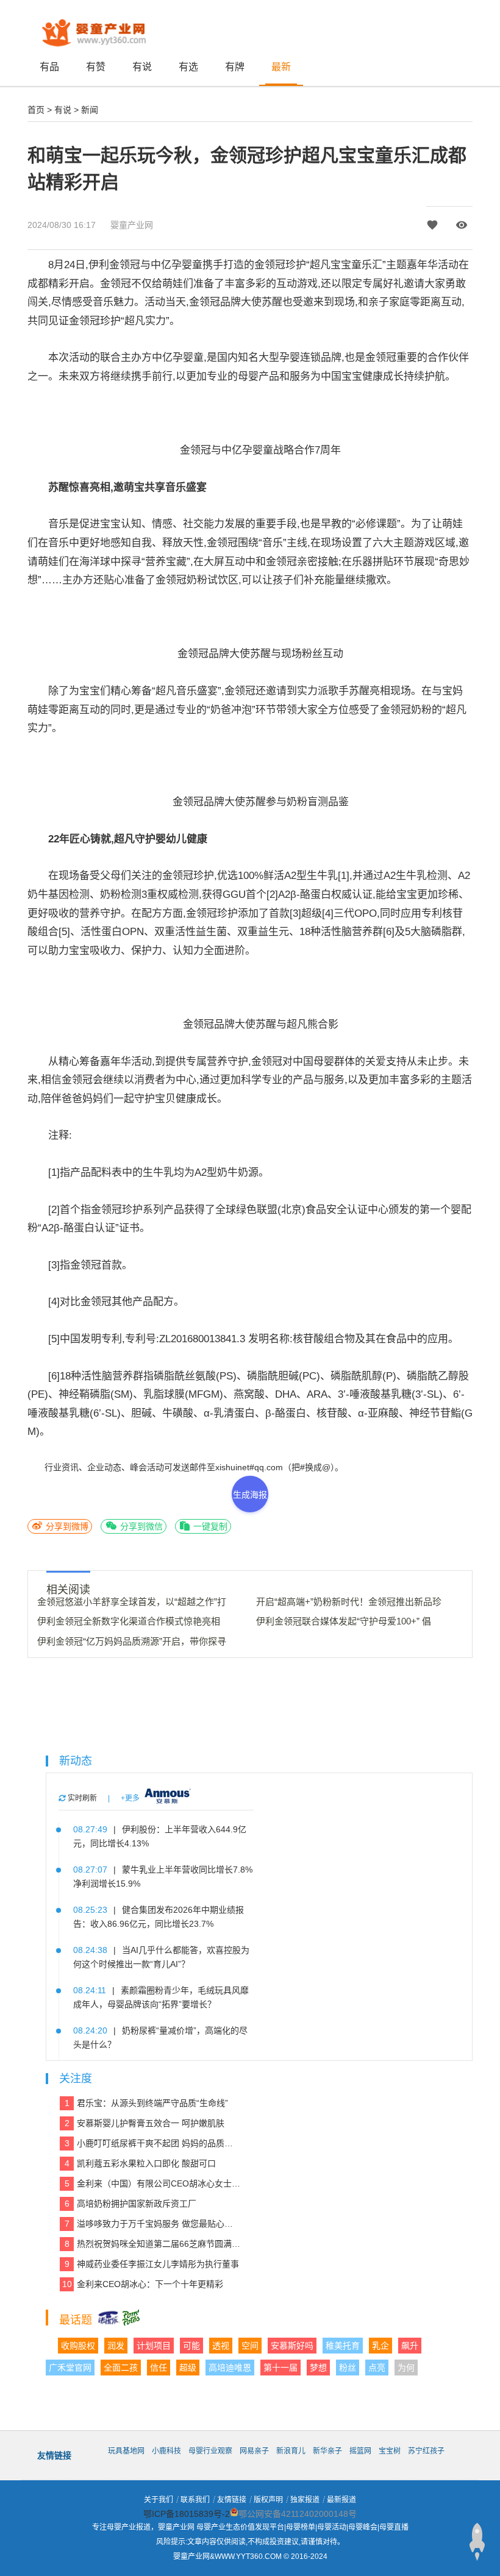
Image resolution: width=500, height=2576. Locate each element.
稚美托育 (343, 2346)
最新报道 (341, 2500)
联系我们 (195, 2500)
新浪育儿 (291, 2451)
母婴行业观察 (210, 2451)
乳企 (380, 2346)
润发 (116, 2346)
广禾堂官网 (70, 2368)
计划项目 (154, 2346)
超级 (188, 2368)
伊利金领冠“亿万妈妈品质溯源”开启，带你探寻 (132, 1641)
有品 (49, 67)
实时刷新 (81, 1798)
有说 (142, 67)
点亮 (377, 2368)
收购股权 (78, 2346)
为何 (406, 2368)
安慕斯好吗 (292, 2346)
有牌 (235, 67)
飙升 (410, 2346)
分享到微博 (66, 1526)
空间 (250, 2346)
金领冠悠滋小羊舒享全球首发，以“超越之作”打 (132, 1602)
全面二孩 (121, 2368)
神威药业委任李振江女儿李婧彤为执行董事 (152, 2264)
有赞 (96, 67)
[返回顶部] (477, 2542)
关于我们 (159, 2500)
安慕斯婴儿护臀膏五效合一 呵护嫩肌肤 (145, 2123)
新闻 (90, 110)
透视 (221, 2346)
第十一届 (280, 2368)
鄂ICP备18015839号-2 (187, 2514)
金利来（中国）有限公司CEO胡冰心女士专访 (153, 2183)
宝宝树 (390, 2451)
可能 (191, 2346)
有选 (188, 67)
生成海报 (250, 1495)
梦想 (318, 2368)
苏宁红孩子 (426, 2451)
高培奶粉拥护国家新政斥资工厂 (131, 2204)
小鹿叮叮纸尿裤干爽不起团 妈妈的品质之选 (153, 2143)
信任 (159, 2368)
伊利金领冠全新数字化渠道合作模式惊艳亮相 (129, 1621)
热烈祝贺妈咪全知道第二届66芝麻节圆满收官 (153, 2244)
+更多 (130, 1798)
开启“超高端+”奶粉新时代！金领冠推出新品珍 (349, 1602)
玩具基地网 (126, 2451)
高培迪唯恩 (230, 2368)
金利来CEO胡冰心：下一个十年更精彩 (143, 2284)
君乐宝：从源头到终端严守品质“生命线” (147, 2103)
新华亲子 (327, 2451)
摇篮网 (360, 2451)
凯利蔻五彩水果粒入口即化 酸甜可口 (141, 2163)
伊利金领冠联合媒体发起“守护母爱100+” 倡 (344, 1621)
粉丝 (348, 2368)
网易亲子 (254, 2451)
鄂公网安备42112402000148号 (298, 2514)
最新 (281, 67)
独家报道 (305, 2500)
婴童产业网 (132, 225)
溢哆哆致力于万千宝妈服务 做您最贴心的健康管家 (153, 2224)
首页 (36, 110)
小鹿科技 (166, 2451)
